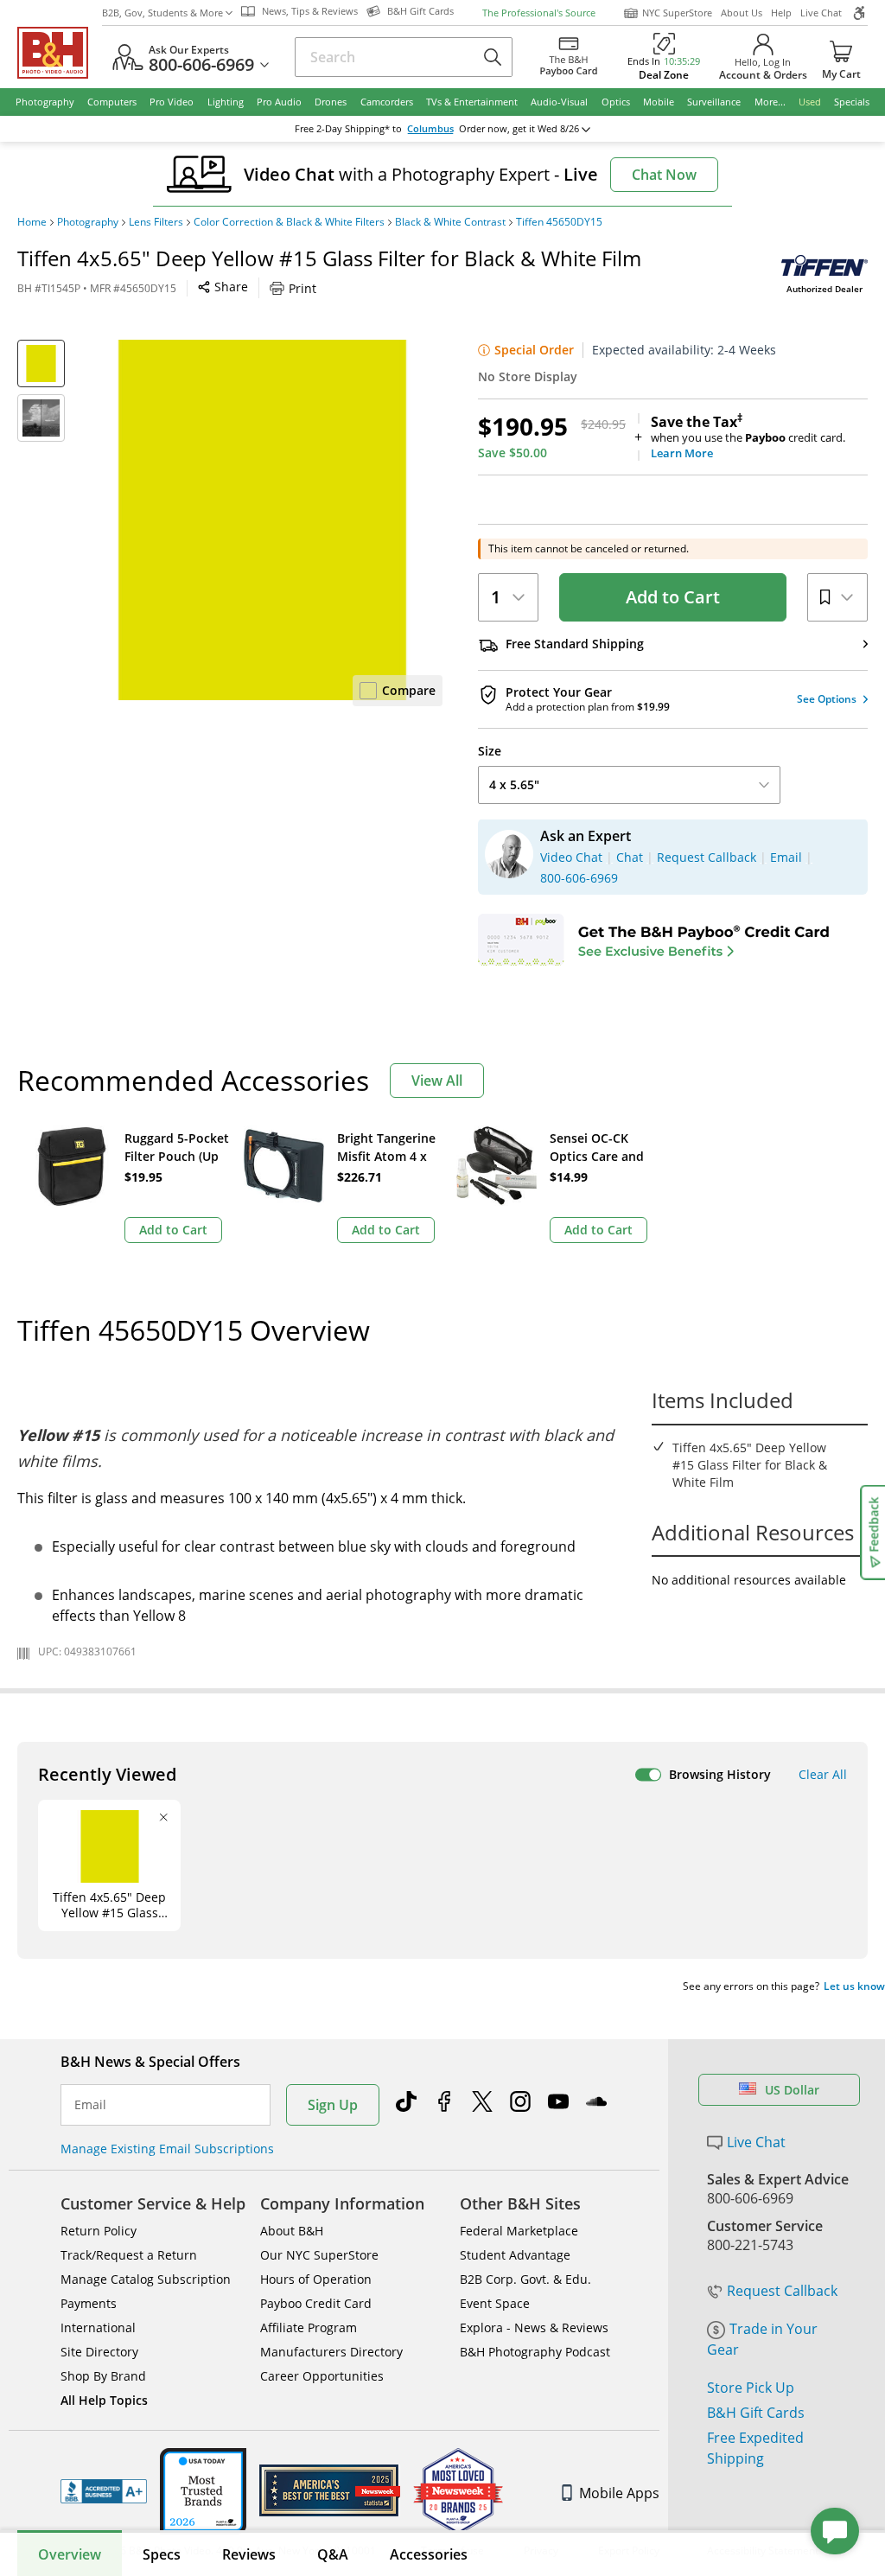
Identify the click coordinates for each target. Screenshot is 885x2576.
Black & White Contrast (450, 222)
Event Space (495, 2303)
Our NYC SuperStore (319, 2255)
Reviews (249, 2554)
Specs (162, 2554)
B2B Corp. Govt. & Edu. (525, 2279)
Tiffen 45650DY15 (559, 222)
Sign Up (333, 2105)
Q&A (333, 2554)
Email (90, 2105)
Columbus (430, 129)
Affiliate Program (309, 2327)
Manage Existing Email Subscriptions (167, 2149)
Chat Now (664, 175)
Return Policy (99, 2231)
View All (437, 1081)
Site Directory (99, 2352)
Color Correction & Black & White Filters (289, 222)
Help (781, 13)
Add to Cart (673, 597)
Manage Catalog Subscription (146, 2279)
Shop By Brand (103, 2376)
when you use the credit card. (748, 437)
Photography (88, 222)
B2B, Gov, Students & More (162, 13)
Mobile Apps (619, 2493)
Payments (89, 2303)
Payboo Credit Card (316, 2303)
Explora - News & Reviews (534, 2327)
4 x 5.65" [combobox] (514, 784)
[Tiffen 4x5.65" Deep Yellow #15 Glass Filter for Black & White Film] (262, 520)
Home (32, 222)
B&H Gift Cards (756, 2413)
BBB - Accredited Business (104, 2491)
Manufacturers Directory (331, 2352)
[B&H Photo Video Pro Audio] (60, 53)
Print (302, 288)
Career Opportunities (322, 2376)
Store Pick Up (751, 2388)
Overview (70, 2554)
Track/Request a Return (129, 2255)
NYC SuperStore (677, 13)
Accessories (429, 2554)
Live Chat (821, 13)
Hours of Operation (316, 2279)
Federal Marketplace (519, 2231)
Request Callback (782, 2291)
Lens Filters (156, 222)
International (98, 2327)
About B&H (292, 2231)
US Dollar (792, 2090)
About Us (742, 13)
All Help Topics (104, 2400)
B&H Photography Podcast (535, 2352)
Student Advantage (515, 2255)
